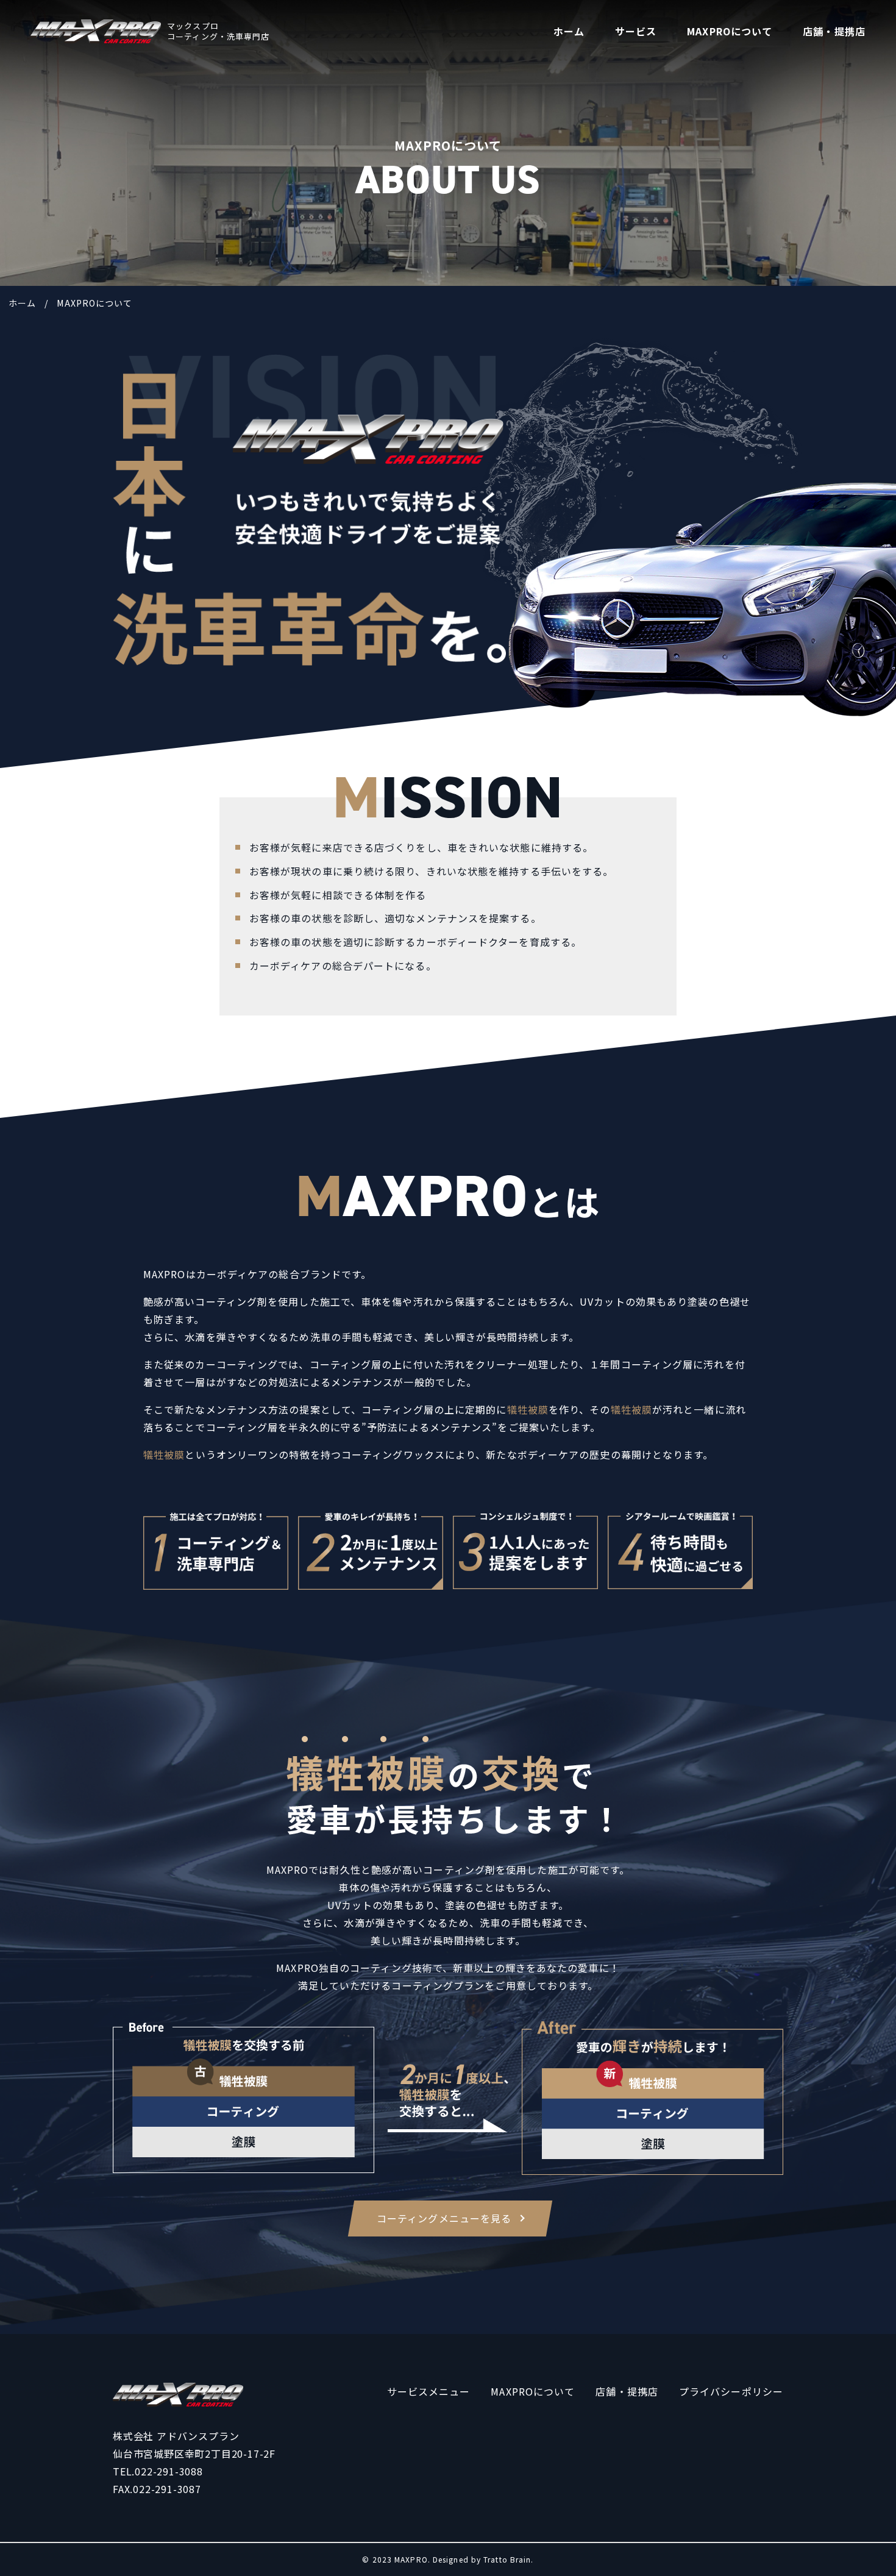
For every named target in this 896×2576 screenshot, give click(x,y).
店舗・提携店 (834, 31)
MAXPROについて (730, 31)
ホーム (569, 31)
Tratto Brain (507, 2559)
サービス (636, 31)
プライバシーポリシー (731, 2391)
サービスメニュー (429, 2391)
